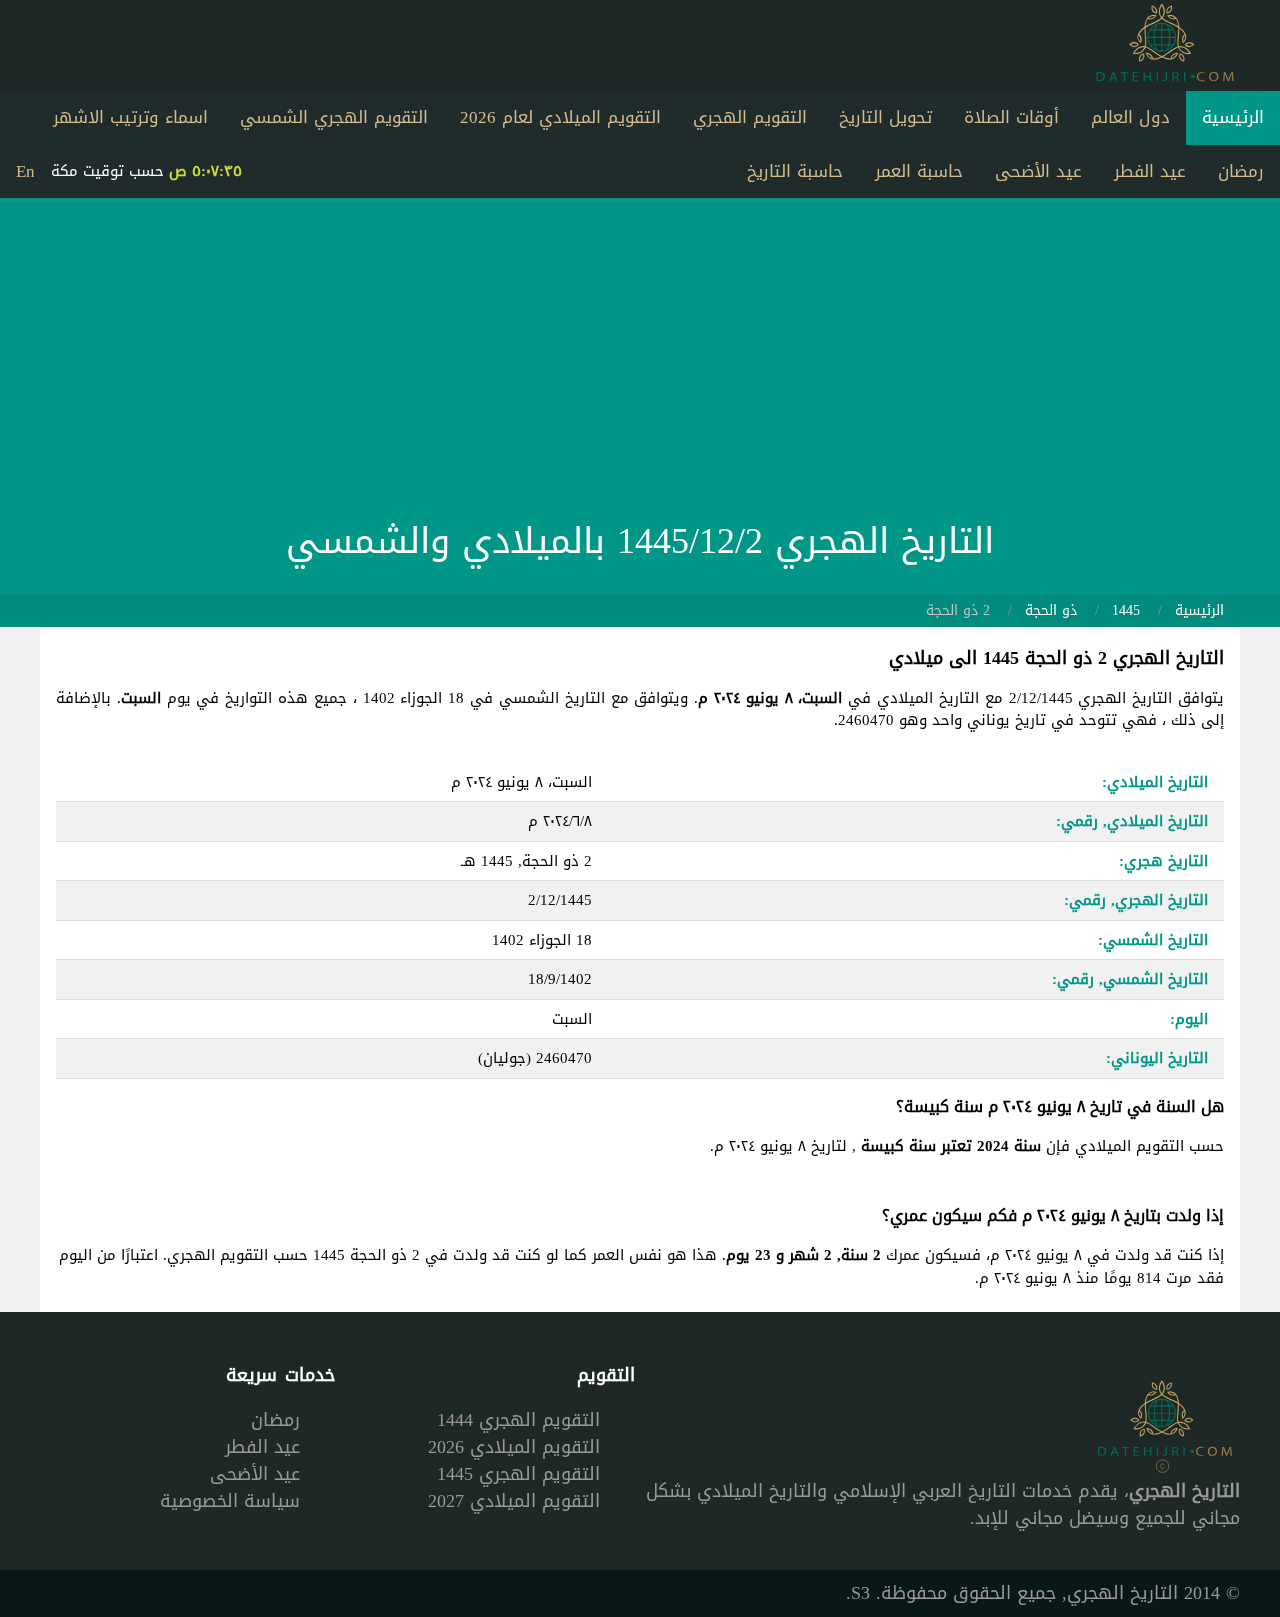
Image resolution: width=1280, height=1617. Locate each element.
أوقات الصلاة (1011, 117)
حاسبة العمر (919, 171)
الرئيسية (1233, 117)
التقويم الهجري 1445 (518, 1474)
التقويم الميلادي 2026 (514, 1447)
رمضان (1241, 171)
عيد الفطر (1150, 171)
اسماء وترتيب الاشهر (130, 117)
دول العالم (1130, 117)
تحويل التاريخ (885, 117)
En (25, 171)
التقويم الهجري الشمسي (334, 117)
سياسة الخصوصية (230, 1501)
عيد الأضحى (1038, 171)
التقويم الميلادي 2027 (514, 1501)
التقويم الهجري (750, 117)
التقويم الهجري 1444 (518, 1420)
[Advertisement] (640, 364)
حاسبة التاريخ (795, 171)
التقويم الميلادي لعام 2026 (560, 117)
